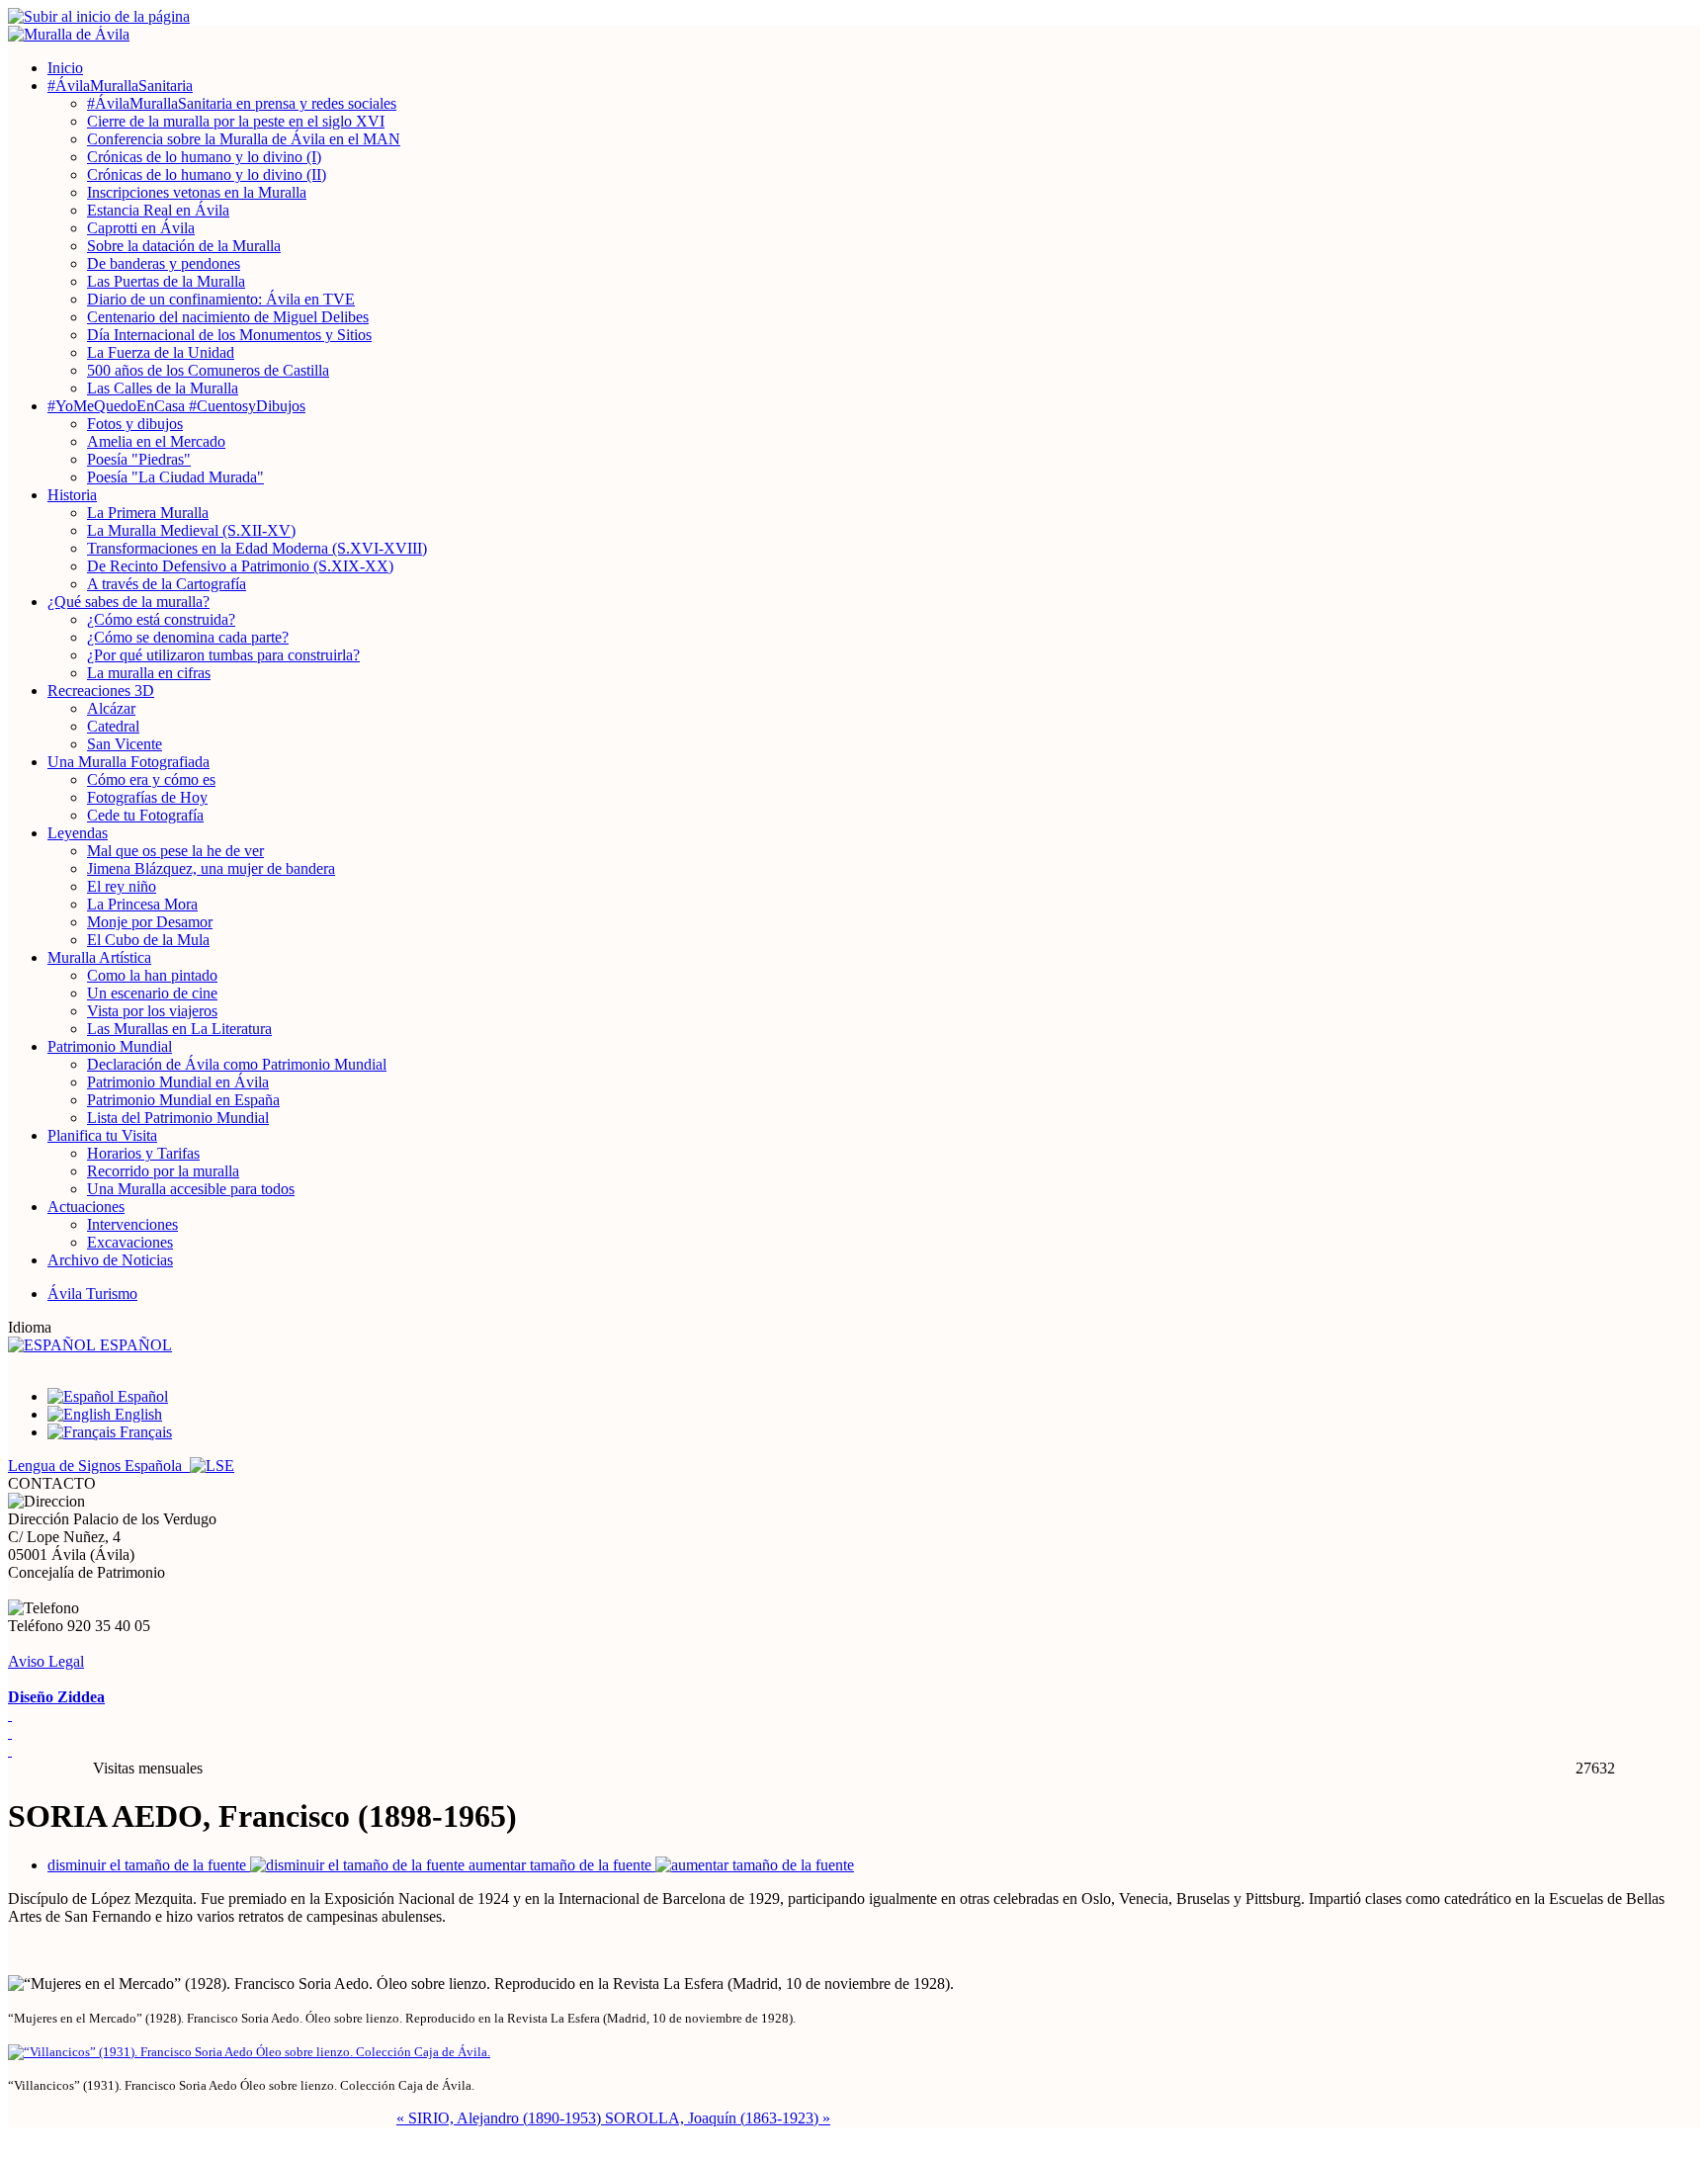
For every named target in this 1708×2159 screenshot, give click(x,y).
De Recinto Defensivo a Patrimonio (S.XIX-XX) (240, 566)
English (136, 1414)
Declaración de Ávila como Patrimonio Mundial (237, 1064)
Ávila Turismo (92, 1294)
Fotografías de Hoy (147, 797)
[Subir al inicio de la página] (854, 17)
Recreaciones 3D (101, 691)
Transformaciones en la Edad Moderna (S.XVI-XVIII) (257, 548)
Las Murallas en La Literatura (179, 1029)
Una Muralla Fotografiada (128, 762)
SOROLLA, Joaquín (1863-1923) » (718, 2118)
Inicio (65, 68)
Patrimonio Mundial (110, 1046)
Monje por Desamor (150, 922)
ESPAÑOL (134, 1345)
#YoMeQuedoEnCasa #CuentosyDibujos (176, 406)
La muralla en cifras (149, 673)
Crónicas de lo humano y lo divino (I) (204, 157)
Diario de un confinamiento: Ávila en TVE (221, 299)
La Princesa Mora (142, 904)
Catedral (113, 726)
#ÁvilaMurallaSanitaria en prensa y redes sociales (242, 103)
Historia (72, 495)
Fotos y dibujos (135, 424)
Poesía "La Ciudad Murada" (175, 477)
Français (144, 1432)
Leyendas (78, 833)
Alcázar (111, 708)
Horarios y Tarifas (143, 1153)
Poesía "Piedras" (139, 459)
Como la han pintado (152, 975)
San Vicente (125, 744)
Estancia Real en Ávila (158, 210)
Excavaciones (130, 1242)
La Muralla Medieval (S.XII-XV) (191, 530)
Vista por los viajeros (152, 1011)
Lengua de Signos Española (99, 1466)
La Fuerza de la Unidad (161, 352)
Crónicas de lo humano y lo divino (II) (207, 174)
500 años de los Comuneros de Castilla (208, 370)
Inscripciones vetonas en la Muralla (197, 192)
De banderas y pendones (164, 263)
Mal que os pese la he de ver (175, 851)
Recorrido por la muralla (163, 1171)
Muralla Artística (99, 957)
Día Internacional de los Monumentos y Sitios (229, 335)
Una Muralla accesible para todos (191, 1189)
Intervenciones (132, 1224)
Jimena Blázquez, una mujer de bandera (211, 868)
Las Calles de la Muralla (163, 388)
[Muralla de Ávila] (854, 35)
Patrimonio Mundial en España (183, 1100)
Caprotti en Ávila (141, 228)
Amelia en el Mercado (156, 441)
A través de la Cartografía (167, 584)
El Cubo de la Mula (148, 940)
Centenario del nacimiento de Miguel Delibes (228, 317)
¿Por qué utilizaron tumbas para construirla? (223, 655)
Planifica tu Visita (102, 1135)
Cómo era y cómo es (151, 779)
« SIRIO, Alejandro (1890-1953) (501, 2118)
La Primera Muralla (148, 513)
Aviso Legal (46, 1661)
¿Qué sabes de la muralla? (128, 602)
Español (141, 1396)
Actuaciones (86, 1207)
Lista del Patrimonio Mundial (178, 1118)
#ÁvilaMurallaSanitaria (120, 86)
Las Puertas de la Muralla (166, 281)
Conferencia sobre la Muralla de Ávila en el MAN (244, 139)
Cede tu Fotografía (145, 815)
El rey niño (122, 886)
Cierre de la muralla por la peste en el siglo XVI (236, 121)
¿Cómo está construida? (161, 619)
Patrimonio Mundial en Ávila (178, 1082)
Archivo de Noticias (110, 1260)
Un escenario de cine (152, 993)
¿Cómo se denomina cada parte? (188, 637)
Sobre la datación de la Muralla (184, 246)
